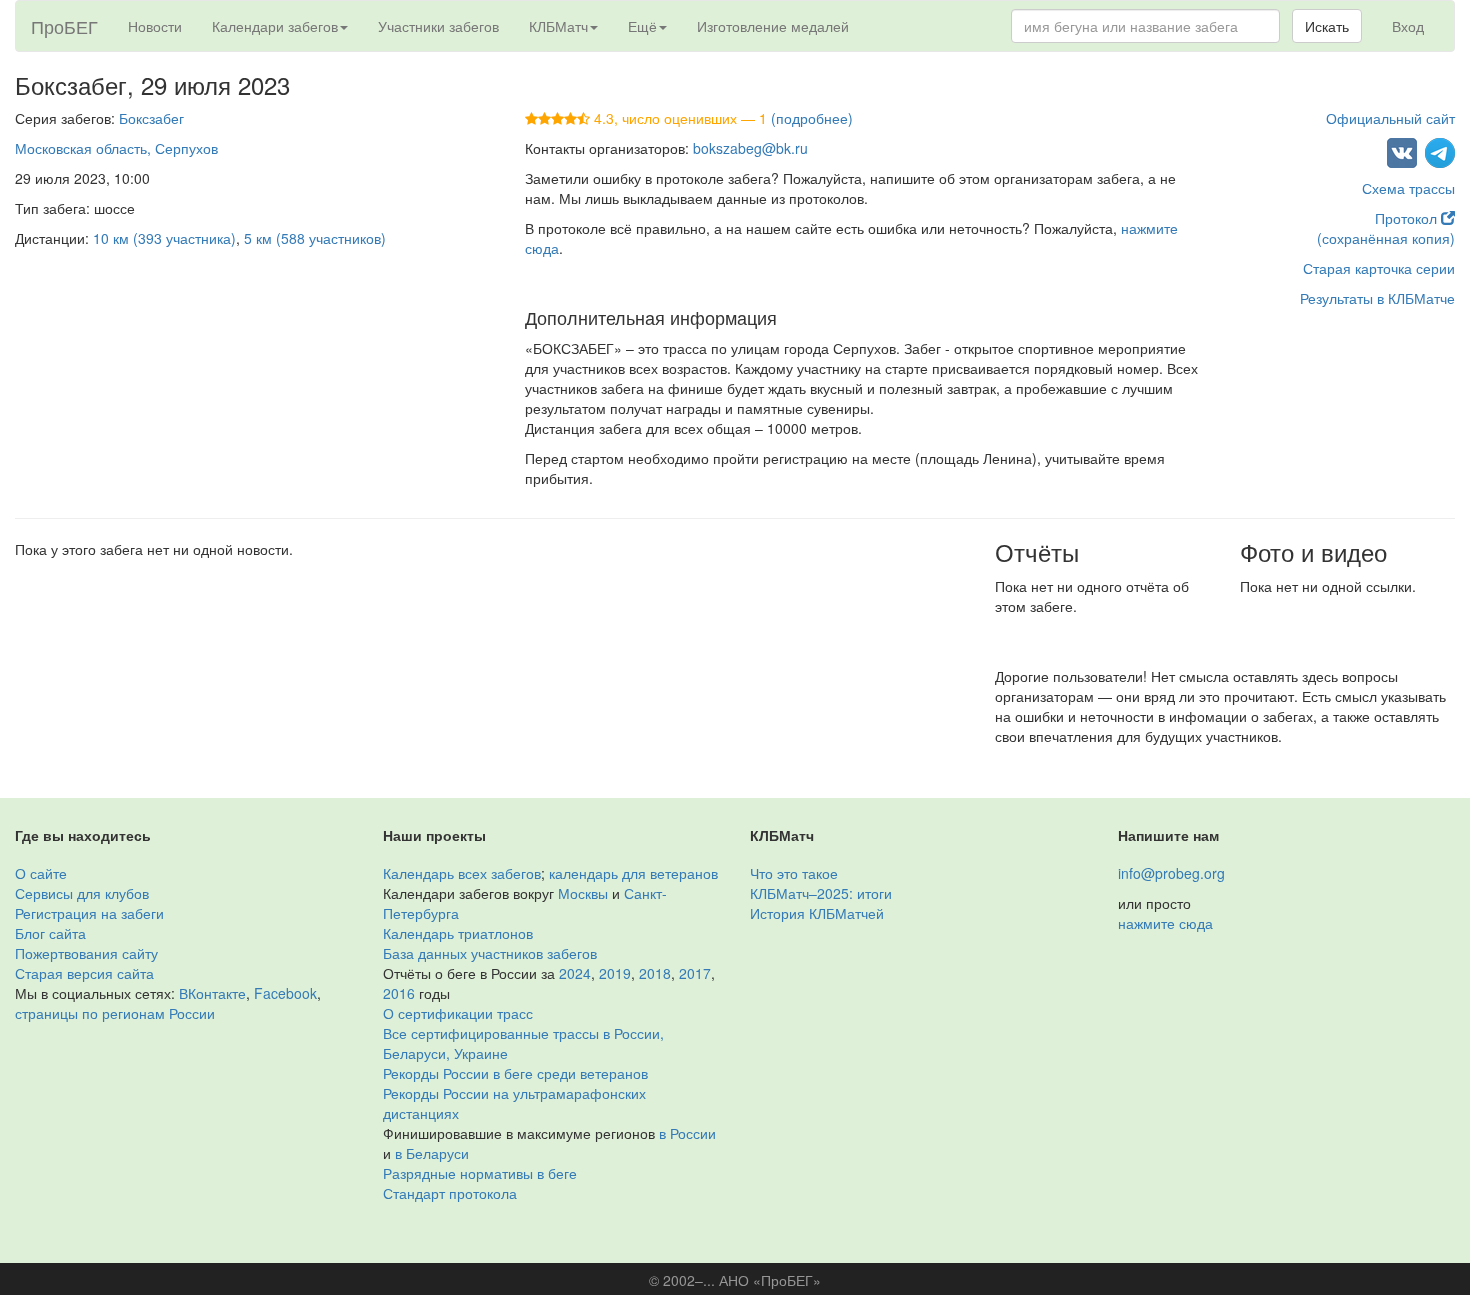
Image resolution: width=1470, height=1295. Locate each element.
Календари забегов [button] (275, 26)
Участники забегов (438, 26)
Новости (155, 26)
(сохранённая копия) (1386, 238)
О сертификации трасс (458, 1013)
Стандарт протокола (450, 1193)
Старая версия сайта (84, 973)
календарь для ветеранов (633, 873)
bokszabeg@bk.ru (750, 148)
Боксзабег (151, 118)
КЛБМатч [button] (558, 26)
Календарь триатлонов (458, 933)
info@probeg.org (1171, 873)
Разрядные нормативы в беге (480, 1173)
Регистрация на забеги (89, 913)
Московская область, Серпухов (116, 148)
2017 (695, 973)
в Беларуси (432, 1153)
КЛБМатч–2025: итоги (821, 893)
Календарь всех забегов (462, 873)
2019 (615, 973)
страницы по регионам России (115, 1013)
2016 (399, 993)
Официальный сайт (1390, 118)
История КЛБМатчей (817, 913)
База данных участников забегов (490, 953)
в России (687, 1133)
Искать (1327, 26)
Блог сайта (50, 933)
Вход (1408, 26)
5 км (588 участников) (315, 238)
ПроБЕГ (64, 26)
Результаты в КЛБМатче (1377, 298)
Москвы (583, 893)
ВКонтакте (212, 993)
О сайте (41, 873)
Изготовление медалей (773, 26)
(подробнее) (812, 118)
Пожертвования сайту (86, 953)
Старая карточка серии (1379, 268)
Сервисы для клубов (82, 893)
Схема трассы (1408, 188)
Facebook (285, 993)
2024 (575, 973)
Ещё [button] (642, 26)
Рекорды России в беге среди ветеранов (515, 1073)
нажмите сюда (1165, 923)
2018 (655, 973)
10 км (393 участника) (164, 238)
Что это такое (794, 873)
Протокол (1408, 218)
